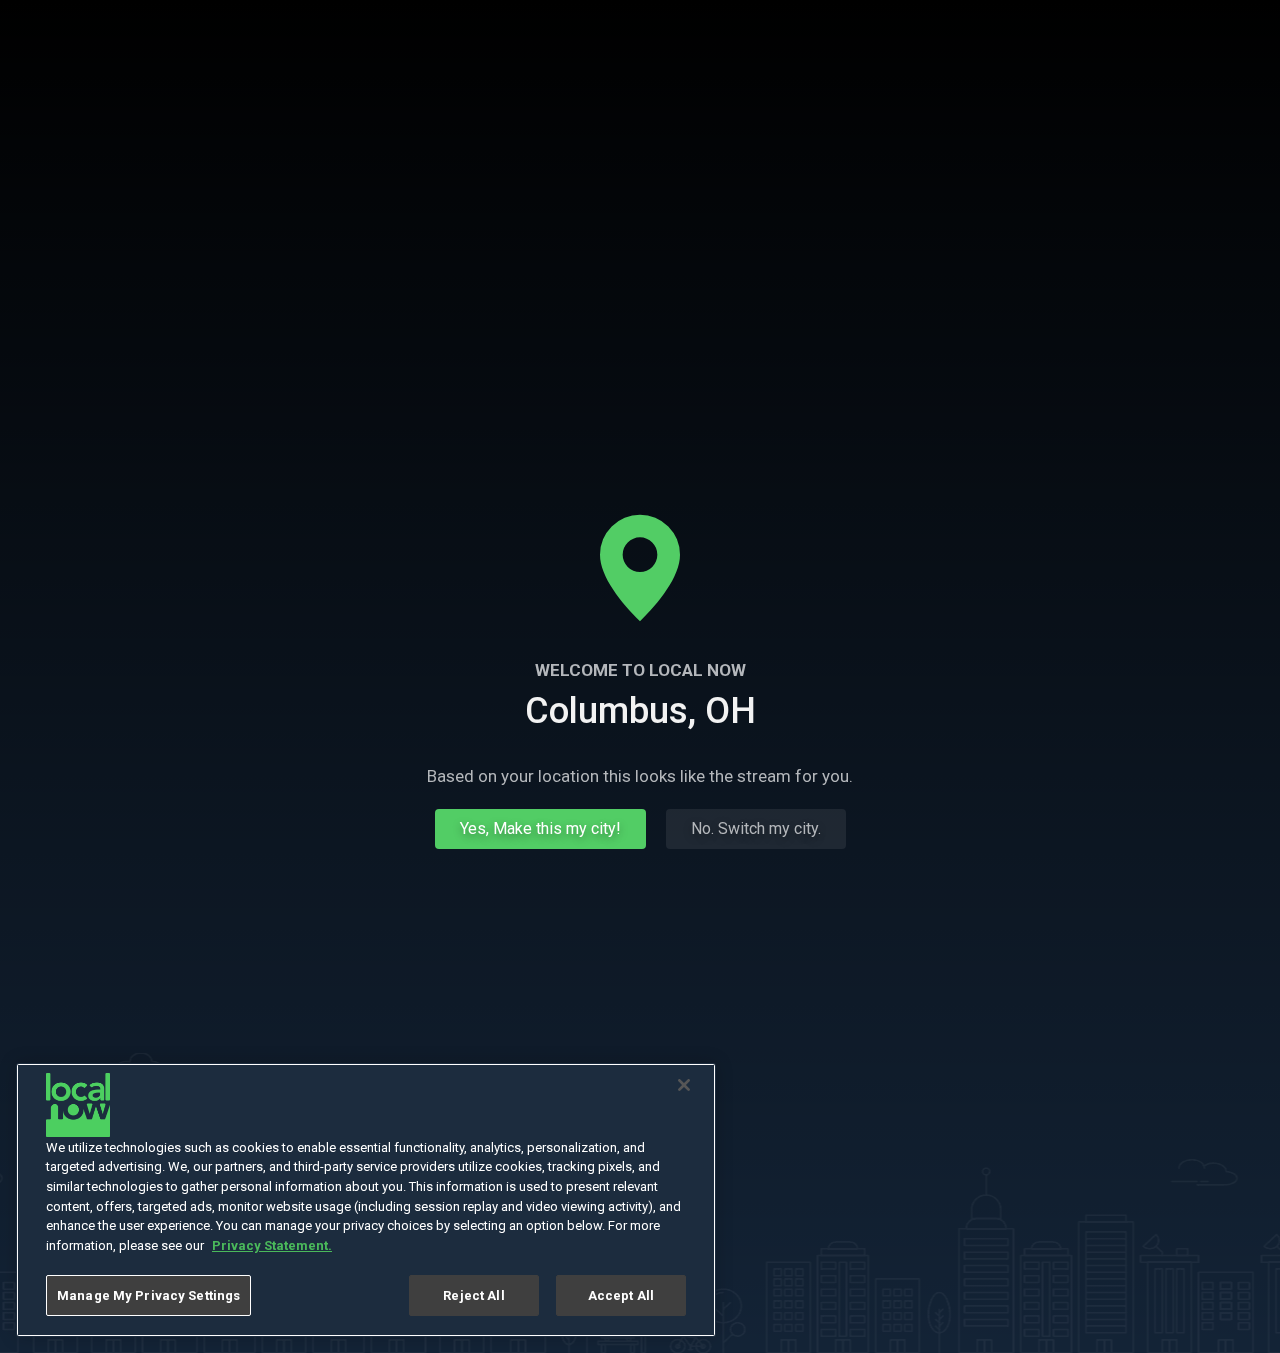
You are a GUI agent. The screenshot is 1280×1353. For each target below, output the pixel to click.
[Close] (684, 1085)
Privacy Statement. (272, 1245)
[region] (366, 1200)
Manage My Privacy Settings (148, 1295)
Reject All (473, 1295)
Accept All (621, 1295)
